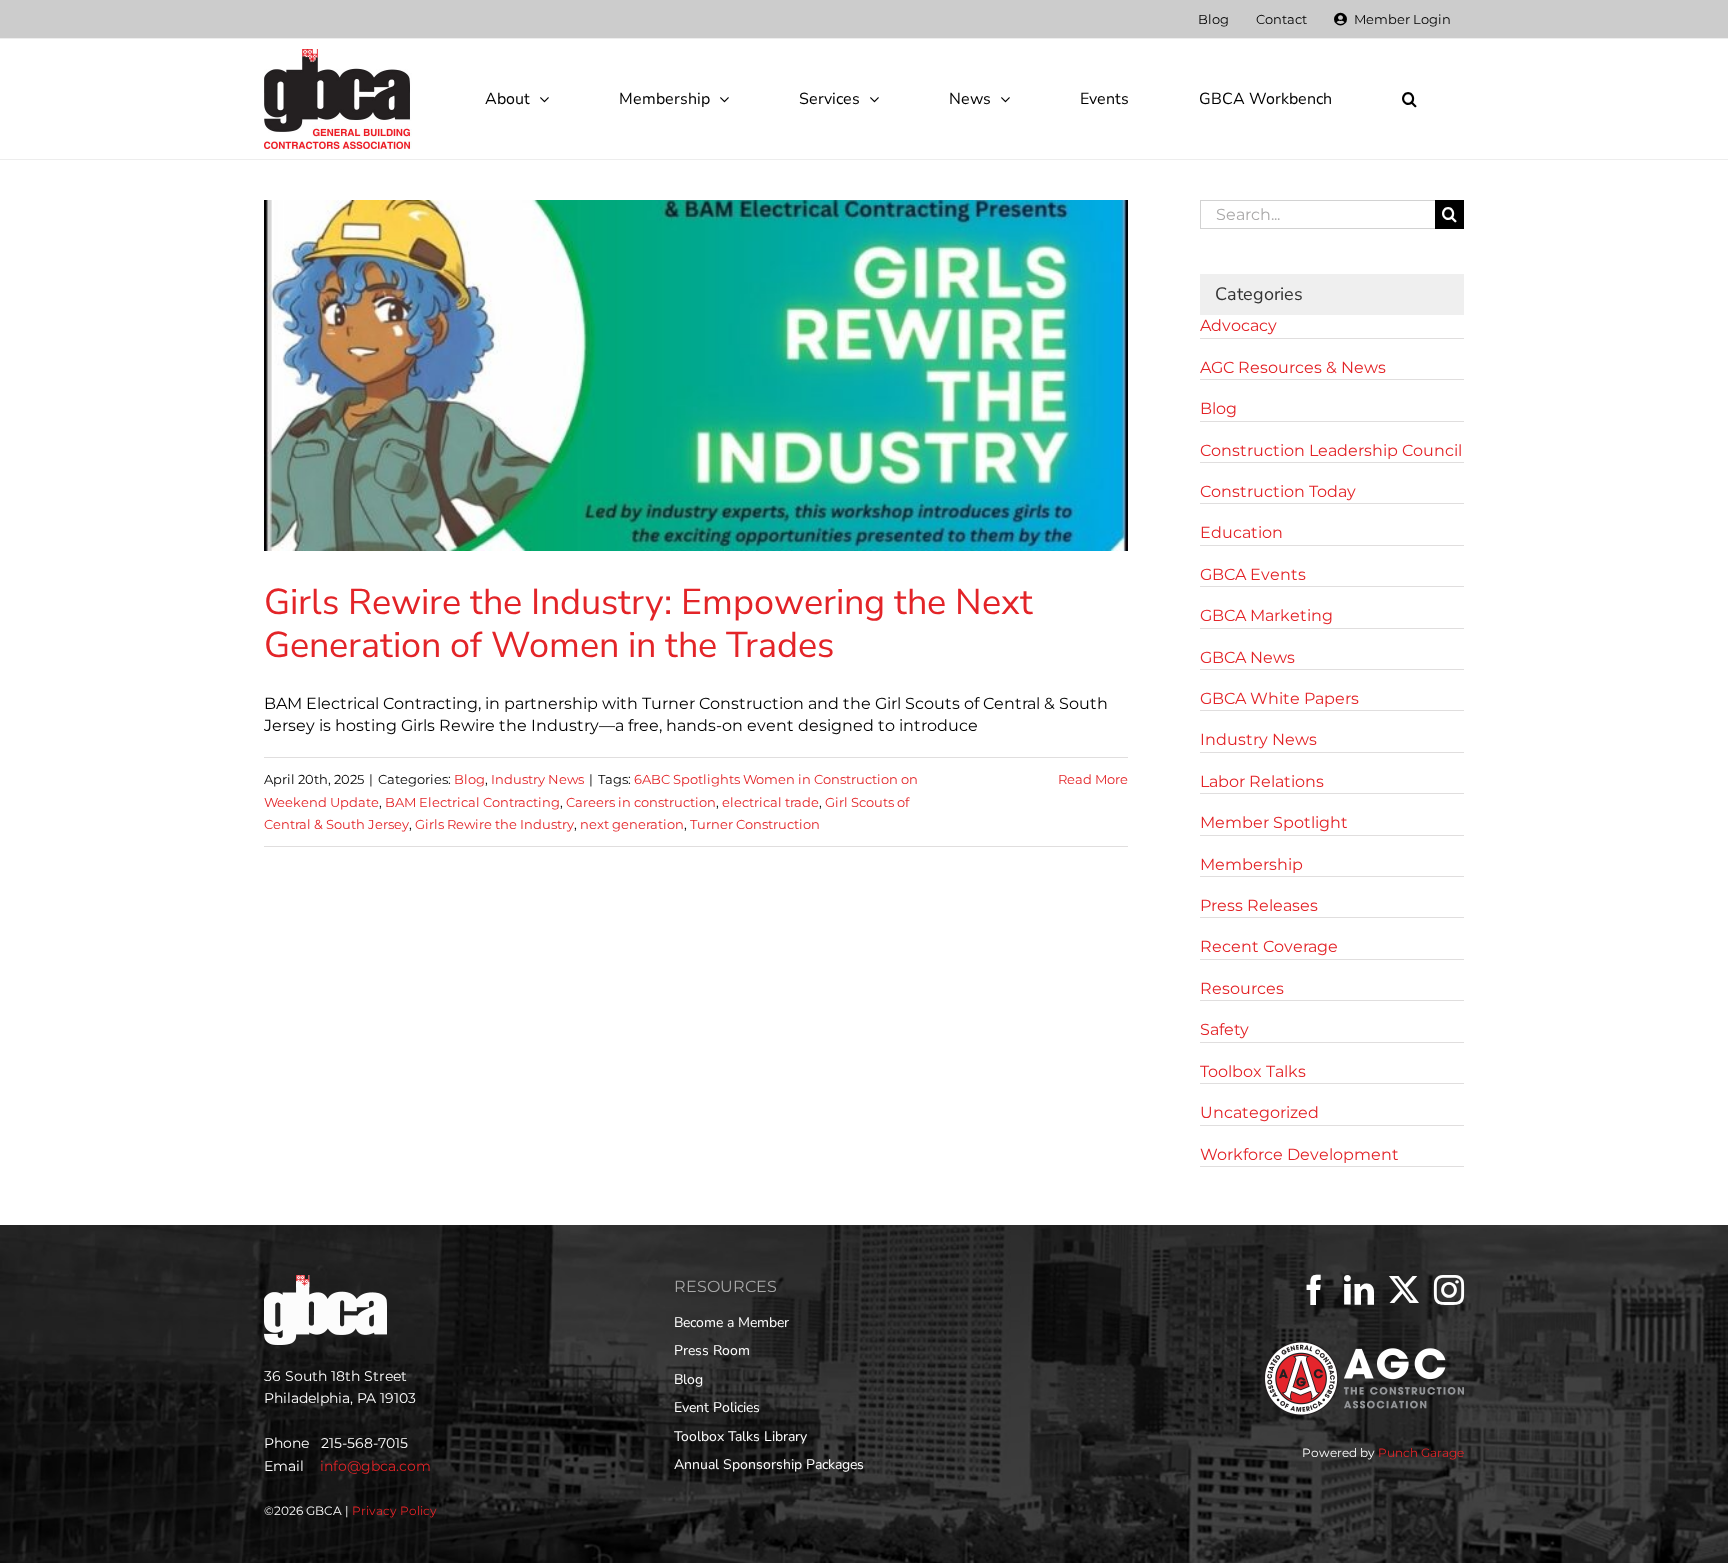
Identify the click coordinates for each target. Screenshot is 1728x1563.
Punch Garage (1421, 1452)
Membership (1251, 864)
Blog (469, 779)
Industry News (537, 779)
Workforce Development (1299, 1154)
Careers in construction (641, 802)
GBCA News (1247, 657)
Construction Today (1278, 491)
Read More (1093, 779)
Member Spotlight (1274, 822)
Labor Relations (1262, 781)
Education (1241, 532)
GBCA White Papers (1279, 698)
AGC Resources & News (1293, 367)
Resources (1242, 988)
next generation (632, 824)
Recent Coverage (1269, 946)
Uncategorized (1259, 1112)
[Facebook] (1314, 1290)
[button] (1409, 99)
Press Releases (1259, 905)
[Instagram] (1449, 1290)
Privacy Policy (394, 1510)
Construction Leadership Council (1331, 450)
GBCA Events (1253, 574)
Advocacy (1238, 325)
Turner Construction (755, 824)
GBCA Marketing (1266, 615)
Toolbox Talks (1253, 1071)
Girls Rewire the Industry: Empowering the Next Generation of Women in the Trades (648, 624)
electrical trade (770, 802)
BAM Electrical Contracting (472, 802)
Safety (1224, 1029)
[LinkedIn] (1359, 1290)
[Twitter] (1404, 1290)
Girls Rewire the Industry (494, 824)
